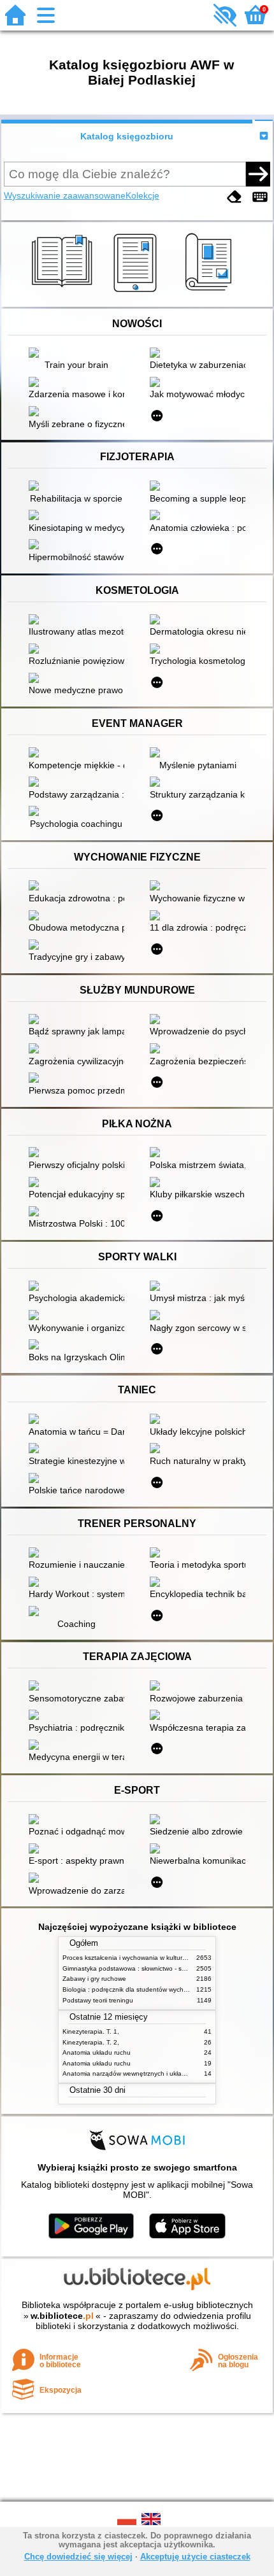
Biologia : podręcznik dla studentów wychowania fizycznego (150, 1989)
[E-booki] (137, 292)
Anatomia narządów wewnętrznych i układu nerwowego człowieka (159, 2073)
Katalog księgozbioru (127, 136)
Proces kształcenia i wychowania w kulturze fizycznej (139, 1958)
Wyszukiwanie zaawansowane (65, 195)
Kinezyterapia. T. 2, (91, 2042)
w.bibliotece (62, 2316)
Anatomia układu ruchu (97, 2052)
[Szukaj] (258, 174)
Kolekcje (142, 195)
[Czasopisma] (211, 292)
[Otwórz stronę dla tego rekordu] (80, 354)
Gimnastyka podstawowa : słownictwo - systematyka (139, 1968)
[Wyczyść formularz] (234, 197)
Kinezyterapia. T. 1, (91, 2031)
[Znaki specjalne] (260, 197)
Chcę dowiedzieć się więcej (78, 2557)
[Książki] (64, 292)
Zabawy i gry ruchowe (94, 1979)
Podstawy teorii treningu (98, 2000)
